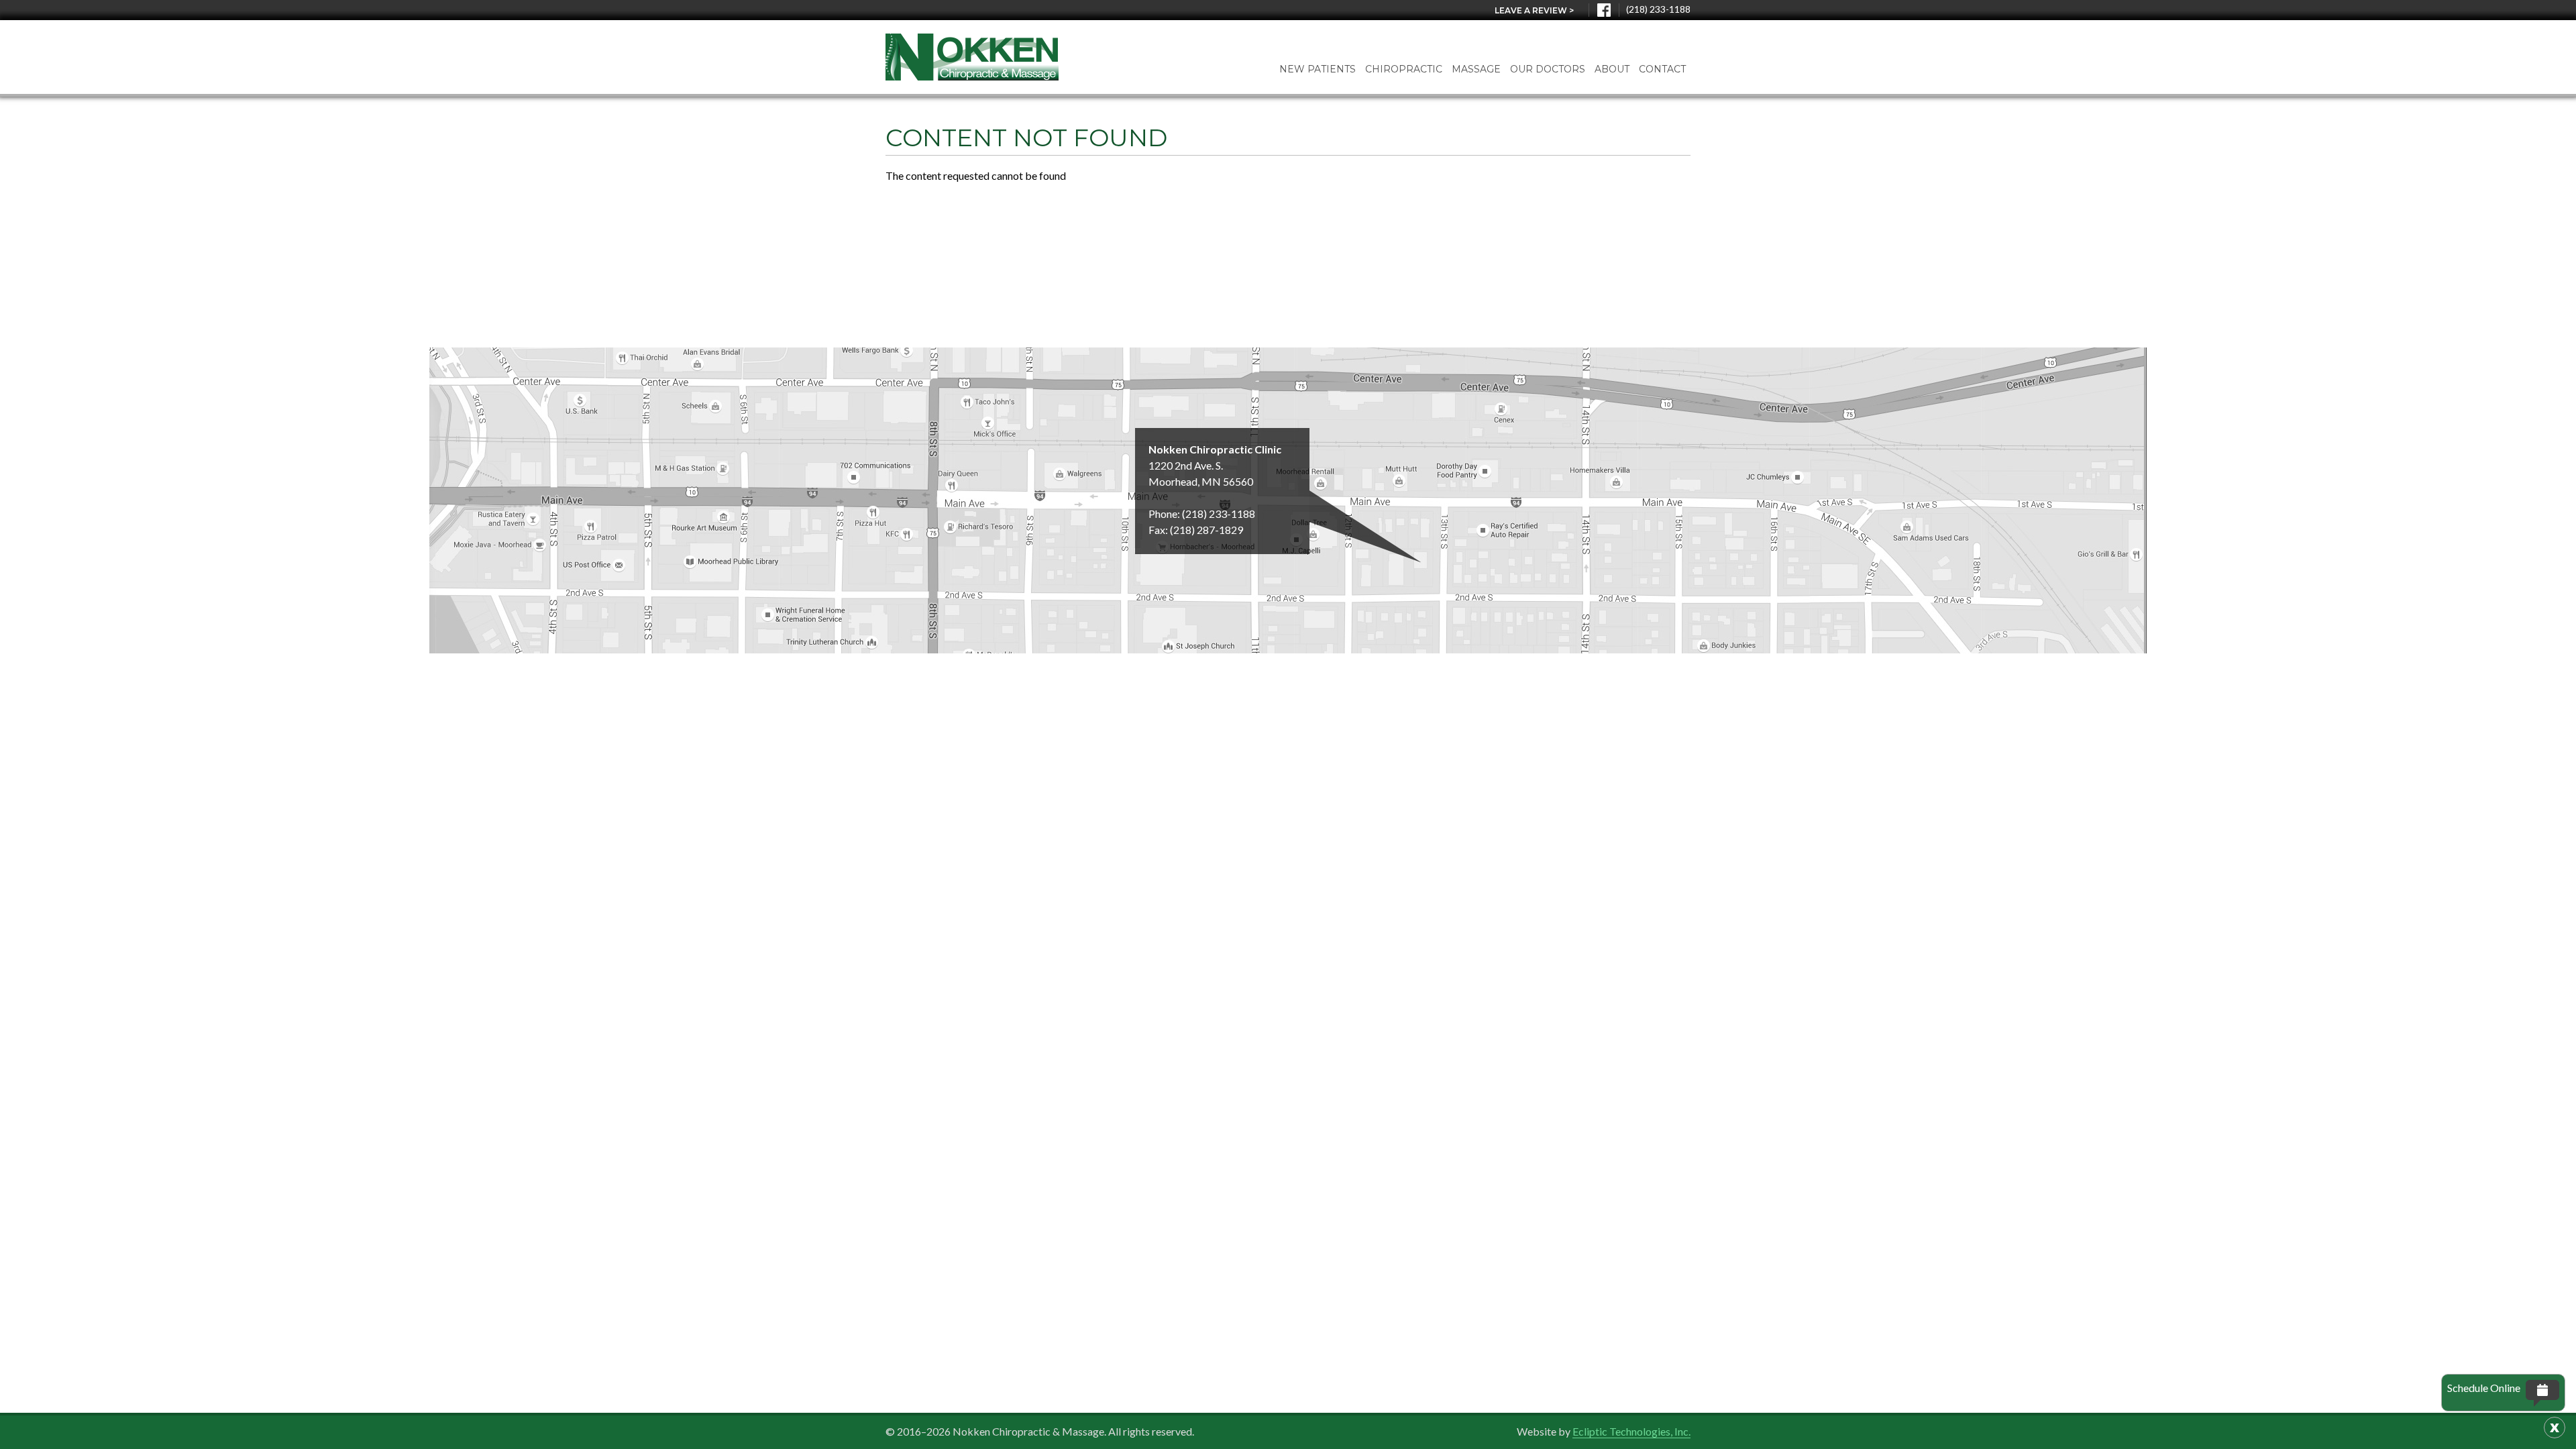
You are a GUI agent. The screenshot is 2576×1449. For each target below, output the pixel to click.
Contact (1662, 69)
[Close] (2555, 1428)
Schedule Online (2484, 1388)
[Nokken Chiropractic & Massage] (972, 57)
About (1612, 69)
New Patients (1318, 69)
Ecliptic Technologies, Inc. (1631, 1431)
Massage (1476, 69)
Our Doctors (1548, 69)
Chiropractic (1404, 69)
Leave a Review (1534, 10)
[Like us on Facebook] (1604, 10)
